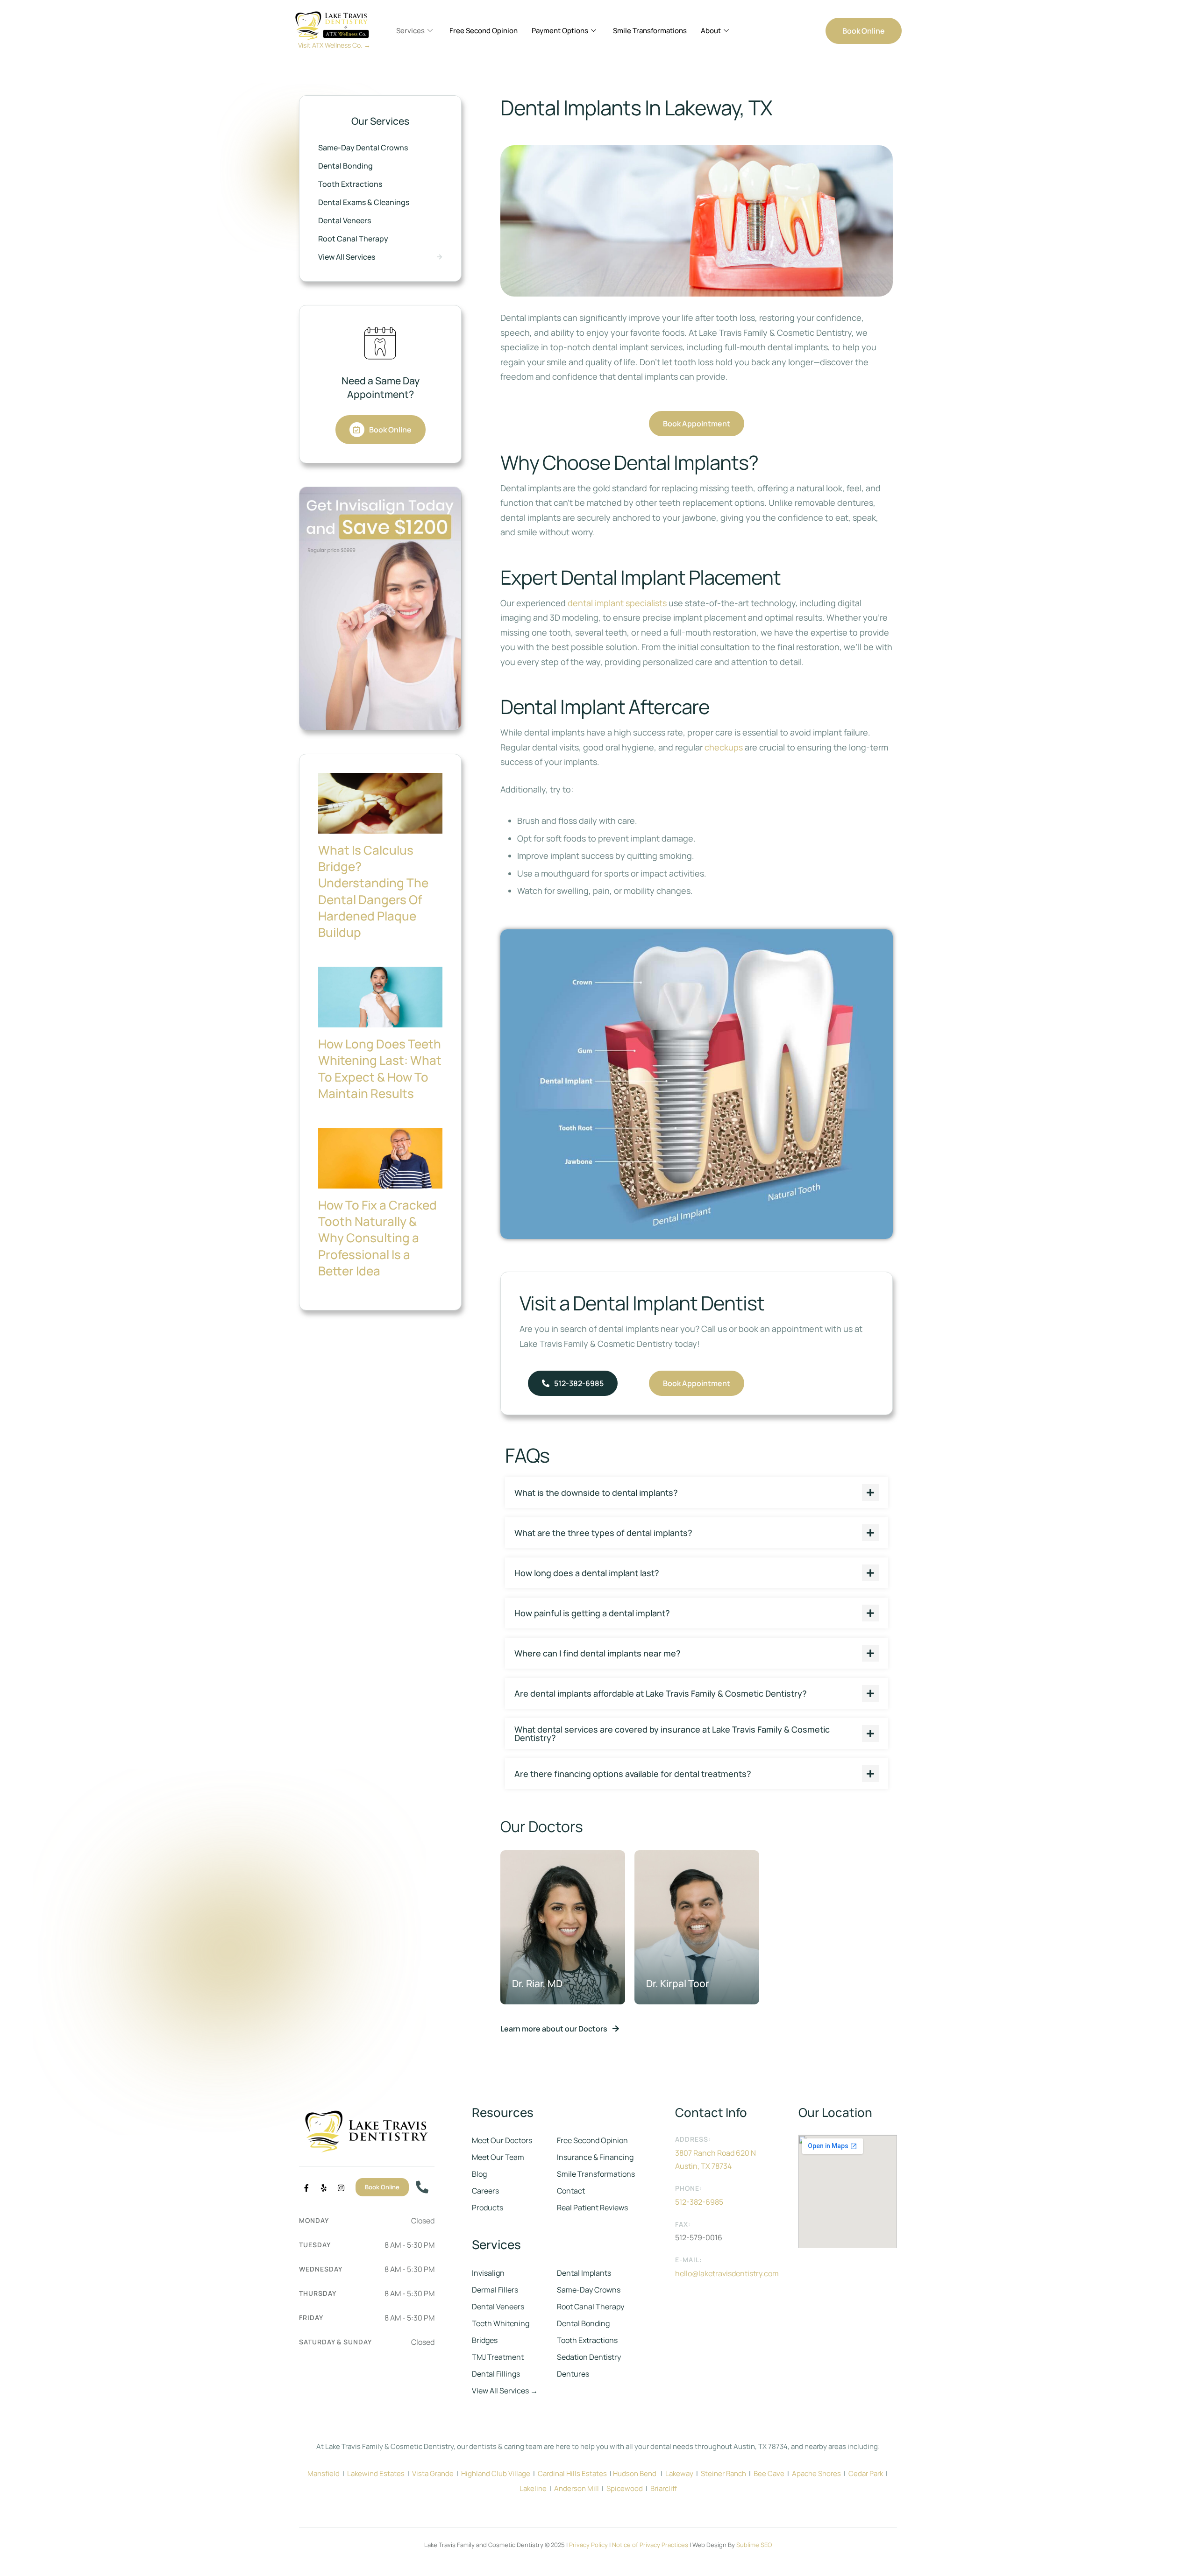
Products (488, 2208)
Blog (479, 2174)
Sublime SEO (754, 2545)
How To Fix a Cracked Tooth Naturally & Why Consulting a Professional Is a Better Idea (377, 1238)
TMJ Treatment (498, 2357)
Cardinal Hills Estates (572, 2473)
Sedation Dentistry (589, 2357)
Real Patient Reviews (592, 2208)
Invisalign (488, 2273)
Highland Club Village (496, 2473)
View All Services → (505, 2391)
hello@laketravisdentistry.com (727, 2273)
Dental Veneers (498, 2307)
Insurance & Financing (595, 2157)
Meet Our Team (498, 2157)
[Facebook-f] (306, 2188)
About (711, 31)
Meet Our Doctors (502, 2140)
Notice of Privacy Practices (650, 2545)
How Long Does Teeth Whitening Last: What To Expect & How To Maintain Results (380, 1068)
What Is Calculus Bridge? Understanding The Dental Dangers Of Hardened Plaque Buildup (373, 891)
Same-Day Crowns (589, 2290)
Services (410, 31)
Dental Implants (584, 2273)
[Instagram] (341, 2188)
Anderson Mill (577, 2488)
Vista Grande (433, 2473)
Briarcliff (664, 2488)
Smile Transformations (650, 31)
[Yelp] (324, 2188)
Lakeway (679, 2473)
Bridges (485, 2340)
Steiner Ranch (723, 2473)
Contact (571, 2191)
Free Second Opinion (484, 31)
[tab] (697, 1493)
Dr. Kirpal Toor (678, 1983)
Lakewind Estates (376, 2473)
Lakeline (533, 2488)
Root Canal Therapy (591, 2307)
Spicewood (625, 2488)
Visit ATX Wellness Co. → (334, 45)
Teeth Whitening (501, 2323)
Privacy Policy (588, 2545)
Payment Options (560, 31)
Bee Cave (769, 2473)
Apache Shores (816, 2473)
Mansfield (324, 2473)
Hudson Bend (635, 2473)
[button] (864, 31)
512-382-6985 (699, 2202)
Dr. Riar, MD (537, 1983)
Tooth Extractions (587, 2340)
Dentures (573, 2374)
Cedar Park (866, 2473)
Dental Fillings (496, 2374)
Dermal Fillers (495, 2290)
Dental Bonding (583, 2323)
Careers (485, 2191)
